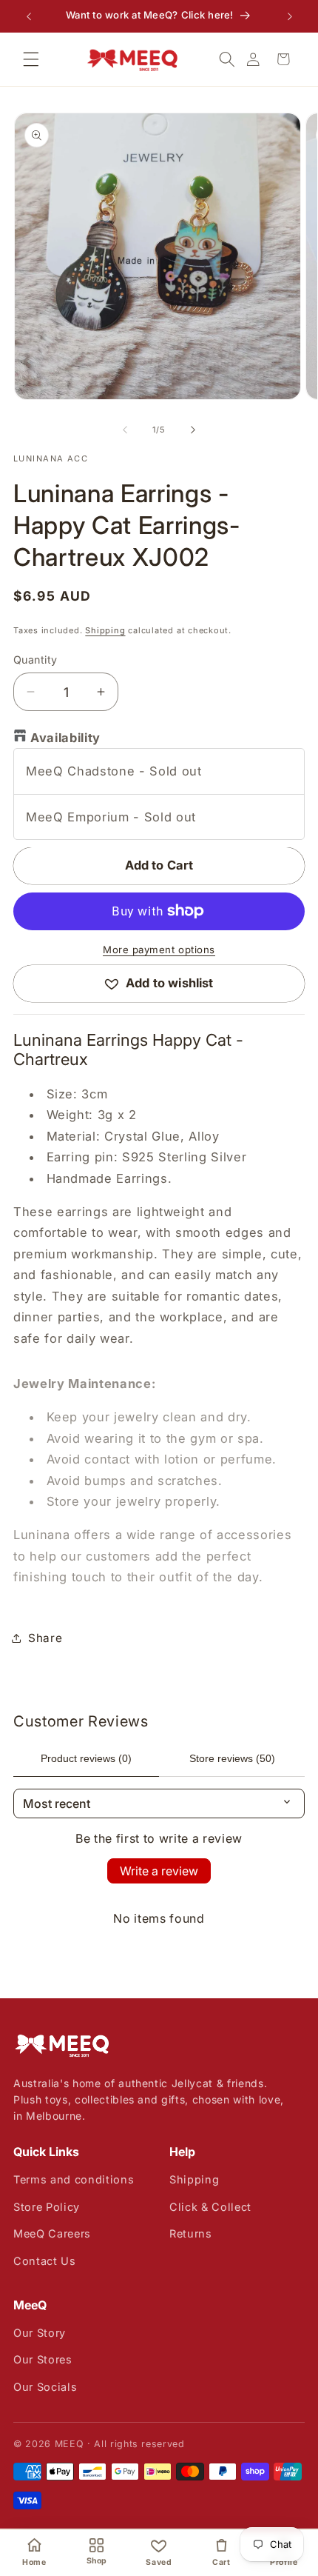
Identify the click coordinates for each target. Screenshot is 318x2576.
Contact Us (45, 2261)
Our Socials (45, 2387)
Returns (191, 2233)
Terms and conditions (74, 2179)
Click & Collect (210, 2207)
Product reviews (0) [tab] (86, 1758)
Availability (65, 738)
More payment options (159, 950)
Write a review (159, 1871)
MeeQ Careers (52, 2233)
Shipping (105, 630)
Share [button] (45, 1638)
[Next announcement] (290, 16)
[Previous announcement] (29, 16)
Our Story (40, 2333)
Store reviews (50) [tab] (232, 1758)
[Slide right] (193, 430)
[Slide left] (125, 430)
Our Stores (43, 2359)
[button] (31, 59)
